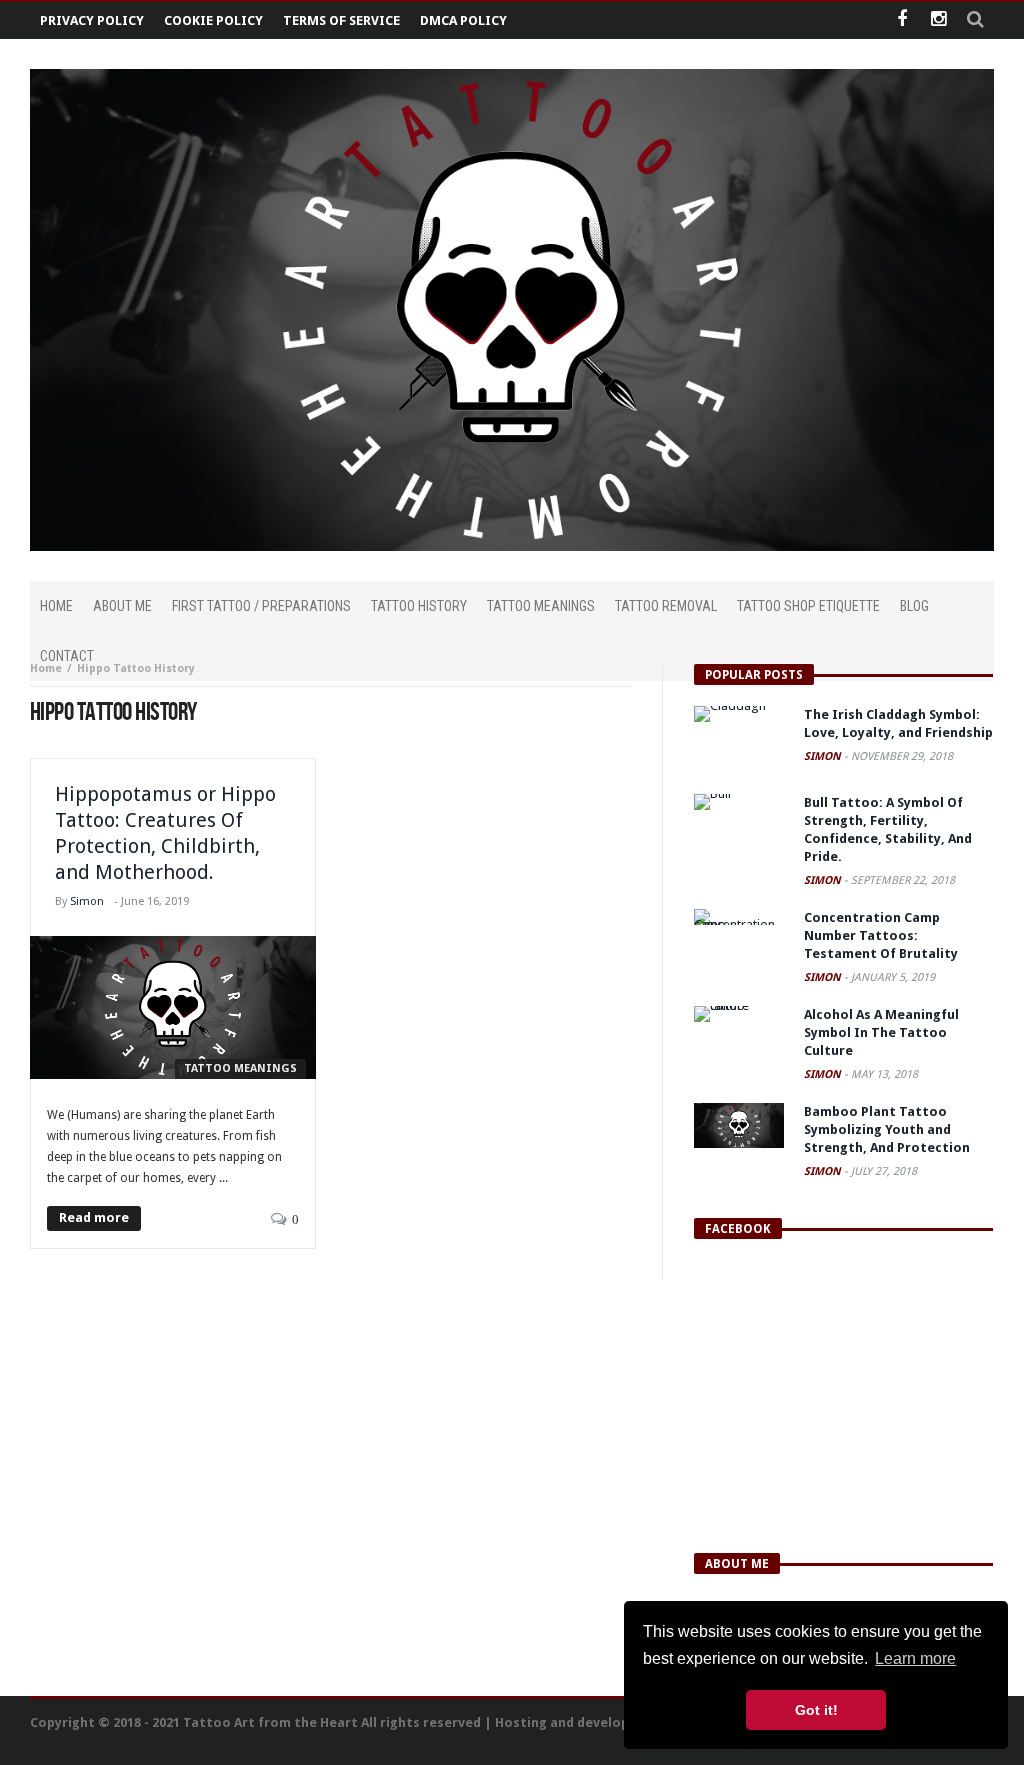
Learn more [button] (915, 1658)
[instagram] (938, 20)
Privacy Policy (92, 20)
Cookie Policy (213, 20)
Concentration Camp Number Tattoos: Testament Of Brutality (881, 935)
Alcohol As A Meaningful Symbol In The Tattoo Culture (881, 1032)
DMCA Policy (463, 20)
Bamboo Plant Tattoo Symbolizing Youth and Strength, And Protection (887, 1129)
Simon (87, 901)
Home (46, 668)
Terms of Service (341, 20)
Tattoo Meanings (240, 1068)
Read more (94, 1217)
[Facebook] (901, 20)
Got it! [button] (816, 1710)
